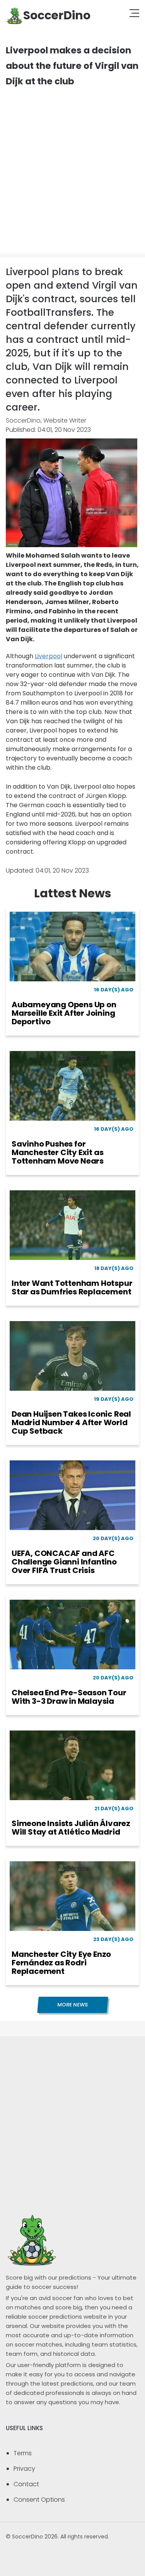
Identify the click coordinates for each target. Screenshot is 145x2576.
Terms (23, 2453)
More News (72, 2005)
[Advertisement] (72, 165)
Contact (26, 2484)
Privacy (24, 2469)
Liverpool (49, 656)
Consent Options (39, 2500)
